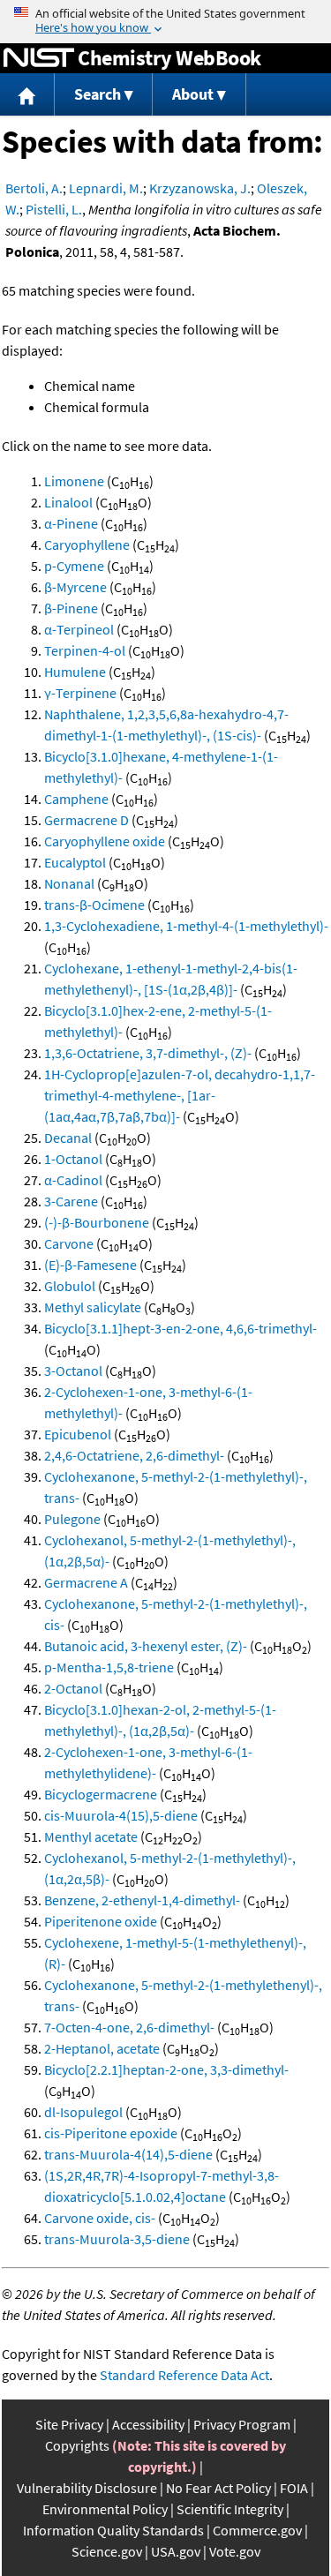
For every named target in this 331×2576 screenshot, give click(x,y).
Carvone (69, 1243)
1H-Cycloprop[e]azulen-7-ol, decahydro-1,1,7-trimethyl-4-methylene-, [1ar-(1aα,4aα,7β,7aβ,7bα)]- (180, 1095)
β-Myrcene (75, 587)
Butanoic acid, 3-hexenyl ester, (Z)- (146, 1646)
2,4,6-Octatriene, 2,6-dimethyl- (134, 1455)
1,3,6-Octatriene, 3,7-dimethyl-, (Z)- (148, 1053)
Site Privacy (69, 2424)
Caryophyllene (87, 544)
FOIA (294, 2488)
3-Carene (71, 1201)
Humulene (75, 672)
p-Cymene (74, 566)
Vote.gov (235, 2551)
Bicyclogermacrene (101, 1794)
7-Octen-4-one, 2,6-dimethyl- (129, 2027)
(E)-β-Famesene (90, 1265)
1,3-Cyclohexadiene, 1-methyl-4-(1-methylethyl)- (186, 926)
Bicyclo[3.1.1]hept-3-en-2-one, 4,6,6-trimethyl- (181, 1328)
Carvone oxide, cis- (100, 2218)
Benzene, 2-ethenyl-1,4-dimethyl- (142, 1900)
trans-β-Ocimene (94, 905)
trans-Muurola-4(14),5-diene (128, 2154)
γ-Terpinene (80, 693)
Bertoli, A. (34, 188)
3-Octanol (73, 1371)
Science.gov (107, 2551)
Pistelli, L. (54, 209)
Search (98, 94)
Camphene (76, 799)
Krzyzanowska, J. (200, 188)
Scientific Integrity (230, 2509)
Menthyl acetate (91, 1836)
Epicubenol (78, 1434)
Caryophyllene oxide (105, 841)
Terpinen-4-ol (85, 650)
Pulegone (72, 1519)
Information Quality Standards (113, 2530)
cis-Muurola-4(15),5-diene (121, 1815)
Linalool (68, 502)
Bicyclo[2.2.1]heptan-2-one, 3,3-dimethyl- (166, 2069)
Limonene (74, 481)
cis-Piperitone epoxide (111, 2133)
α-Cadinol (73, 1180)
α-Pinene (71, 523)
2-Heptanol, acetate (102, 2048)
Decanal (68, 1138)
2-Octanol (73, 1688)
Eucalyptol (75, 862)
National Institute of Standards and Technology (39, 58)
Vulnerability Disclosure (87, 2488)
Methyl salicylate (93, 1307)
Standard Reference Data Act (184, 2375)
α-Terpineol (79, 629)
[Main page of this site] (27, 95)
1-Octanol (73, 1159)
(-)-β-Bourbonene (97, 1222)
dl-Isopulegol (83, 2112)
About (193, 94)
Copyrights (77, 2445)
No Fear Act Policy (218, 2488)
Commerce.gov (257, 2530)
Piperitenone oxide (101, 1921)
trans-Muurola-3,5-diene (117, 2239)
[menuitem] (27, 95)
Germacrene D (87, 820)
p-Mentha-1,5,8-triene (109, 1667)
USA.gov (176, 2551)
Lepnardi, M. (106, 188)
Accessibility (148, 2424)
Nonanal (69, 883)
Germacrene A (86, 1582)
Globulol (70, 1286)
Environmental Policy (105, 2509)
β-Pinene (71, 608)
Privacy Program (242, 2424)
